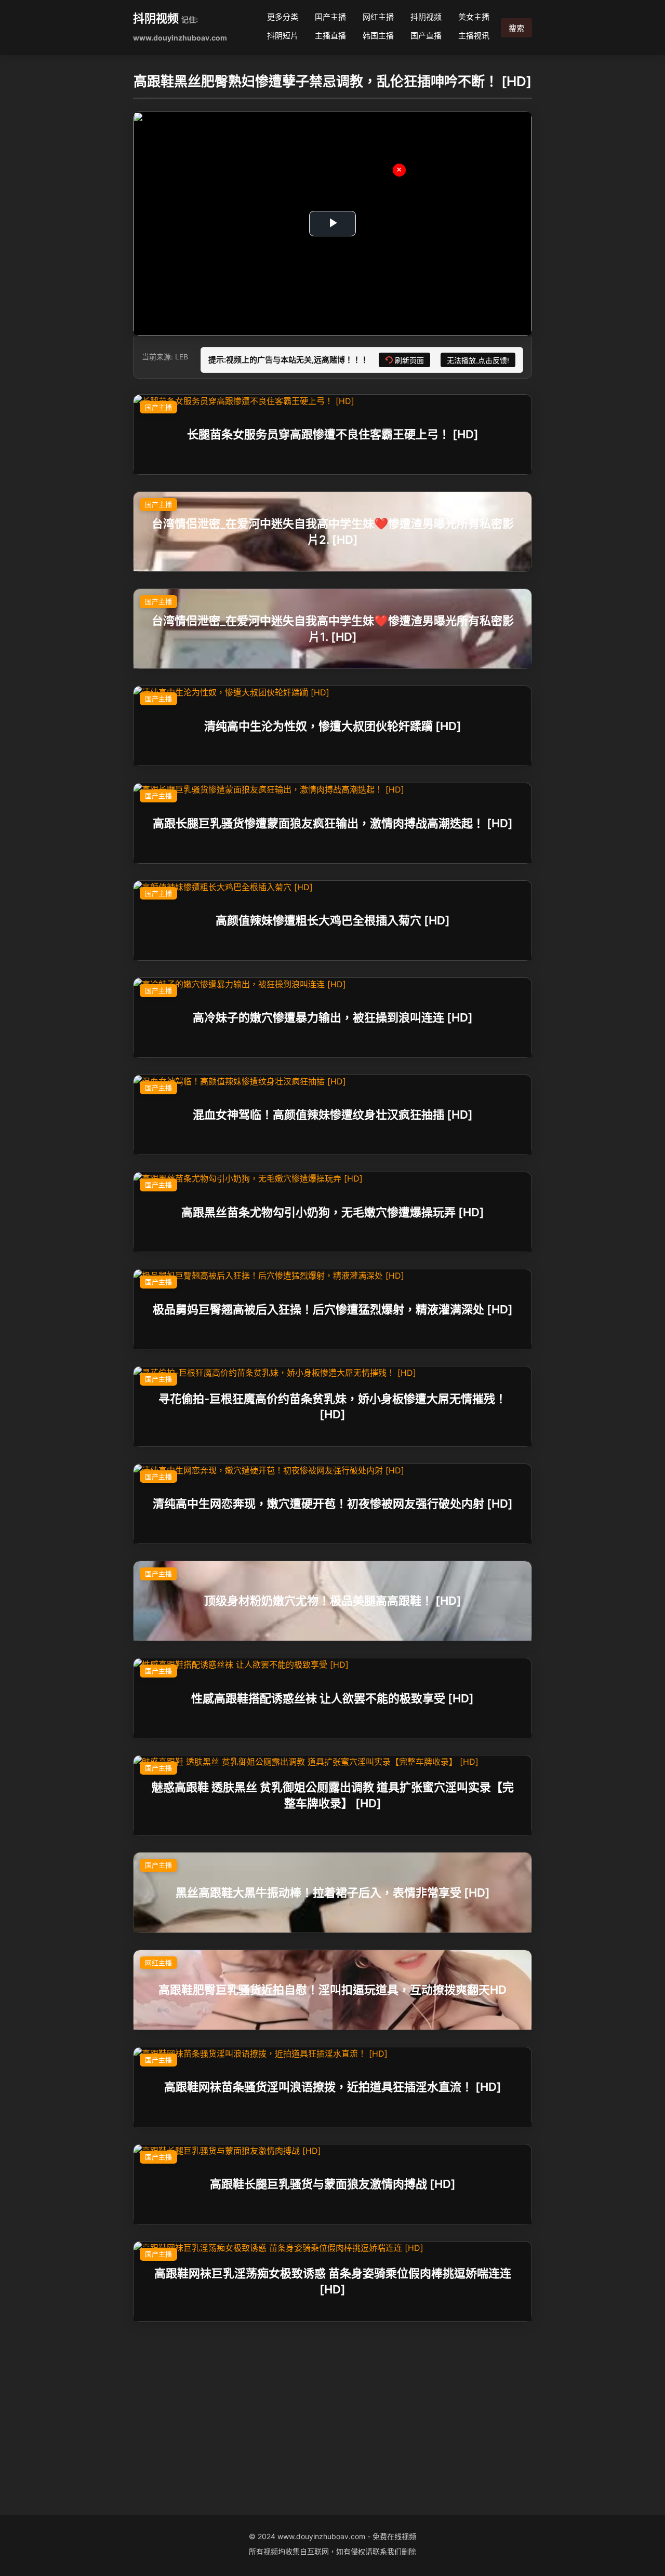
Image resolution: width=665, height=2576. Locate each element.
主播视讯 (474, 36)
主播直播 (330, 36)
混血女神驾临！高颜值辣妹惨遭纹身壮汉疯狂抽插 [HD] (333, 1115)
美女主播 (474, 17)
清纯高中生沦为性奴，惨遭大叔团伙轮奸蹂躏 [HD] (333, 726)
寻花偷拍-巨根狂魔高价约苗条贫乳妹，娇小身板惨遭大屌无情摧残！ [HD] (332, 1406)
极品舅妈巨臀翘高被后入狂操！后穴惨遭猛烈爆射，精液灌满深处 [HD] (333, 1309)
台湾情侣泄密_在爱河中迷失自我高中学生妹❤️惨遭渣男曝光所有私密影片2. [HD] (333, 532)
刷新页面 (409, 360)
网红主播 (378, 17)
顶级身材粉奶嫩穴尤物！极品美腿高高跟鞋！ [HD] (333, 1601)
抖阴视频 (156, 18)
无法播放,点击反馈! (478, 360)
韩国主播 (378, 36)
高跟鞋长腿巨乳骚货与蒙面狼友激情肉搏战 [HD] (333, 2184)
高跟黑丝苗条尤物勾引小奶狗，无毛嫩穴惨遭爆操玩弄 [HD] (333, 1212)
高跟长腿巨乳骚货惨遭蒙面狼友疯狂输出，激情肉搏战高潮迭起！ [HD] (333, 823)
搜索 (516, 28)
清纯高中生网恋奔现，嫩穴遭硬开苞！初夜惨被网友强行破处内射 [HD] (333, 1504)
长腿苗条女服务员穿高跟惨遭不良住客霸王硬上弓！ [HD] (333, 434)
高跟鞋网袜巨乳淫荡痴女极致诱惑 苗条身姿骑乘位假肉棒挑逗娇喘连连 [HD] (333, 2281)
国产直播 (426, 36)
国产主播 (330, 17)
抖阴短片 (283, 36)
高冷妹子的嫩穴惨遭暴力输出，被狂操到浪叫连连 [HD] (333, 1017)
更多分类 (283, 17)
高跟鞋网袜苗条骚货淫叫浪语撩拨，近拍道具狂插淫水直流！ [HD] (333, 2087)
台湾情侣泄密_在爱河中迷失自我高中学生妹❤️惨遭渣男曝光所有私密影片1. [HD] (333, 629)
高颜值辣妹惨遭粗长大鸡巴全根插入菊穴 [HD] (333, 920)
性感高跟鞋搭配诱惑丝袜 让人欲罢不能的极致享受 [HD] (332, 1698)
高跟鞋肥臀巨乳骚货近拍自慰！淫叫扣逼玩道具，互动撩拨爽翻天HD (332, 1990)
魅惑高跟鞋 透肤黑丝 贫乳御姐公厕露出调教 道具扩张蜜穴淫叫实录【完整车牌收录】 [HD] (333, 1795)
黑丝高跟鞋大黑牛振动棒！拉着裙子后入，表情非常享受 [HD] (333, 1893)
